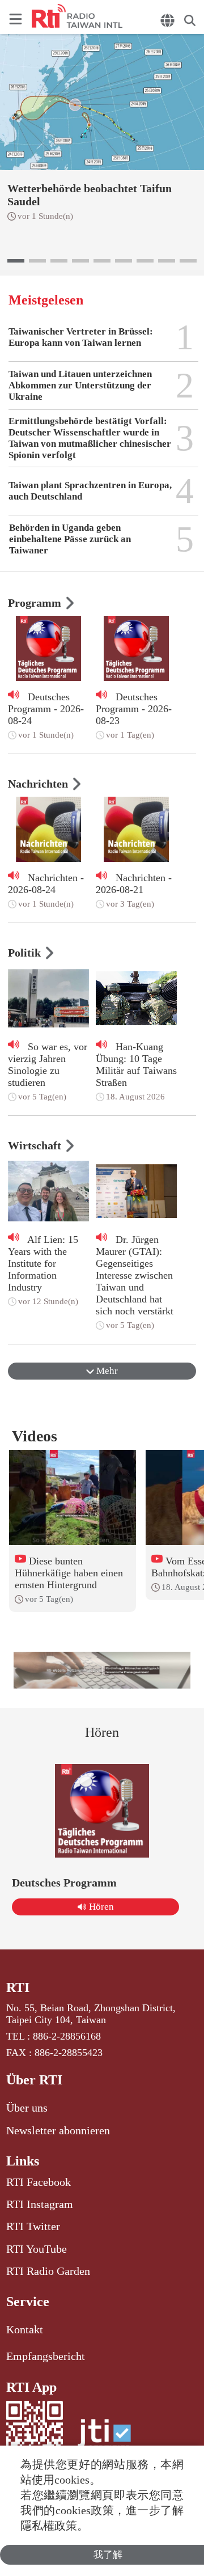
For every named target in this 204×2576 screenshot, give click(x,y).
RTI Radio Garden (48, 2271)
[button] (16, 261)
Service (28, 2302)
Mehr (106, 1371)
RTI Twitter (33, 2226)
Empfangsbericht (46, 2356)
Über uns (27, 2108)
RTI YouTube (37, 2249)
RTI (18, 1987)
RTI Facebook (39, 2182)
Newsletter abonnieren (58, 2130)
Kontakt (25, 2329)
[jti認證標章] (104, 2438)
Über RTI (34, 2080)
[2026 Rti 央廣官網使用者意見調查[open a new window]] (102, 1670)
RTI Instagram (40, 2204)
